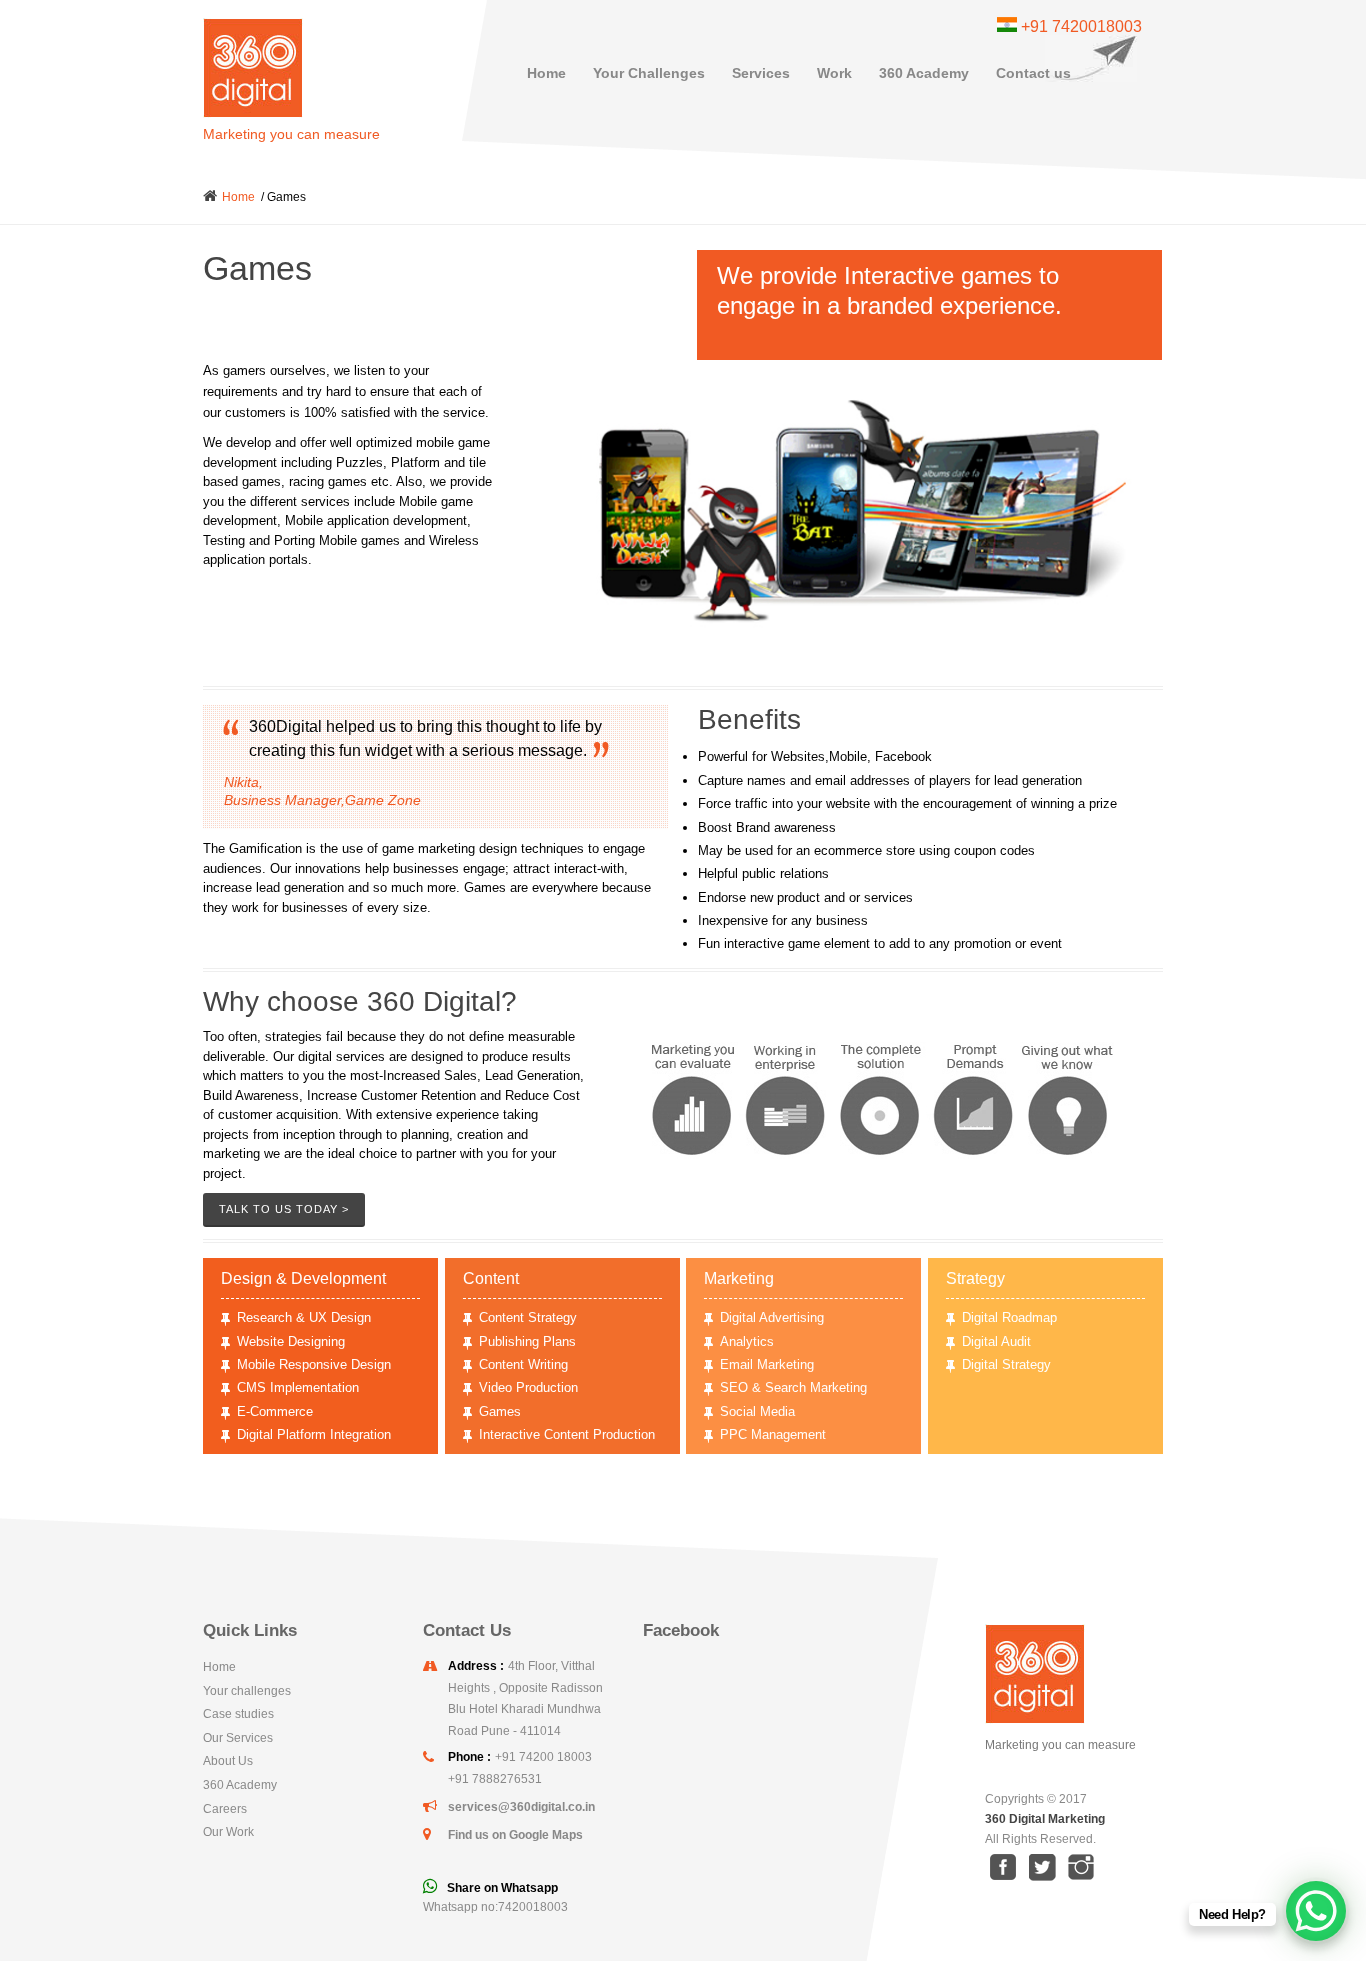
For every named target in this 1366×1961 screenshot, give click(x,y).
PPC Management (773, 1434)
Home (546, 73)
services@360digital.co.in (521, 1807)
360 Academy (924, 73)
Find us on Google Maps (515, 1835)
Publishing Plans (527, 1341)
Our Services (238, 1738)
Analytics (747, 1341)
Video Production (528, 1387)
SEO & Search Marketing (793, 1387)
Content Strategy (528, 1317)
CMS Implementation (298, 1387)
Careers (225, 1809)
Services (761, 73)
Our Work (228, 1832)
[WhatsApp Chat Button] (1316, 1911)
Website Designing (291, 1341)
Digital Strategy (1006, 1364)
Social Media (757, 1411)
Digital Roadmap (1009, 1317)
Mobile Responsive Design (314, 1364)
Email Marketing (767, 1364)
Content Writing (523, 1364)
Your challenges (247, 1691)
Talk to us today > (284, 1209)
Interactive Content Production (567, 1434)
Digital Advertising (772, 1317)
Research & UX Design (304, 1317)
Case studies (238, 1714)
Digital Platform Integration (314, 1434)
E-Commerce (275, 1411)
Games (500, 1411)
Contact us (1033, 73)
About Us (228, 1761)
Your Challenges (649, 73)
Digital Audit (996, 1341)
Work (834, 73)
